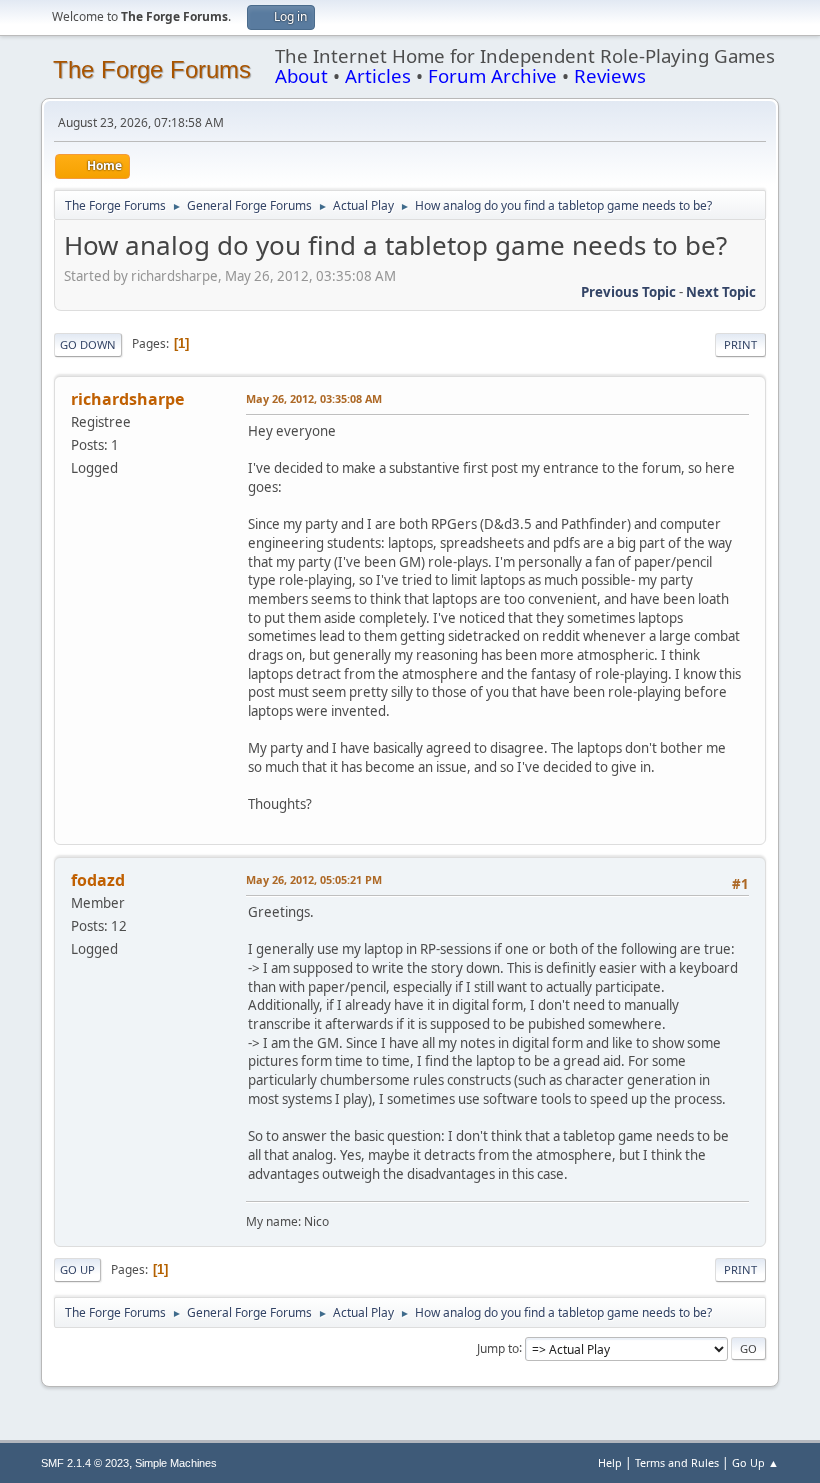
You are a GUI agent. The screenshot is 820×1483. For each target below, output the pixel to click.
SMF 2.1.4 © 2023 (85, 1463)
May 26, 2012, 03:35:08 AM (314, 398)
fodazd (98, 880)
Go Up (77, 1269)
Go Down (88, 344)
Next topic (721, 292)
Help (610, 1462)
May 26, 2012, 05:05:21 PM (314, 879)
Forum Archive (492, 75)
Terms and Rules (677, 1462)
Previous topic (628, 292)
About (301, 75)
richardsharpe (127, 399)
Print (740, 344)
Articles (378, 75)
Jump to (498, 1347)
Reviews (610, 75)
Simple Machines (176, 1463)
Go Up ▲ (755, 1462)
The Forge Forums (152, 69)
